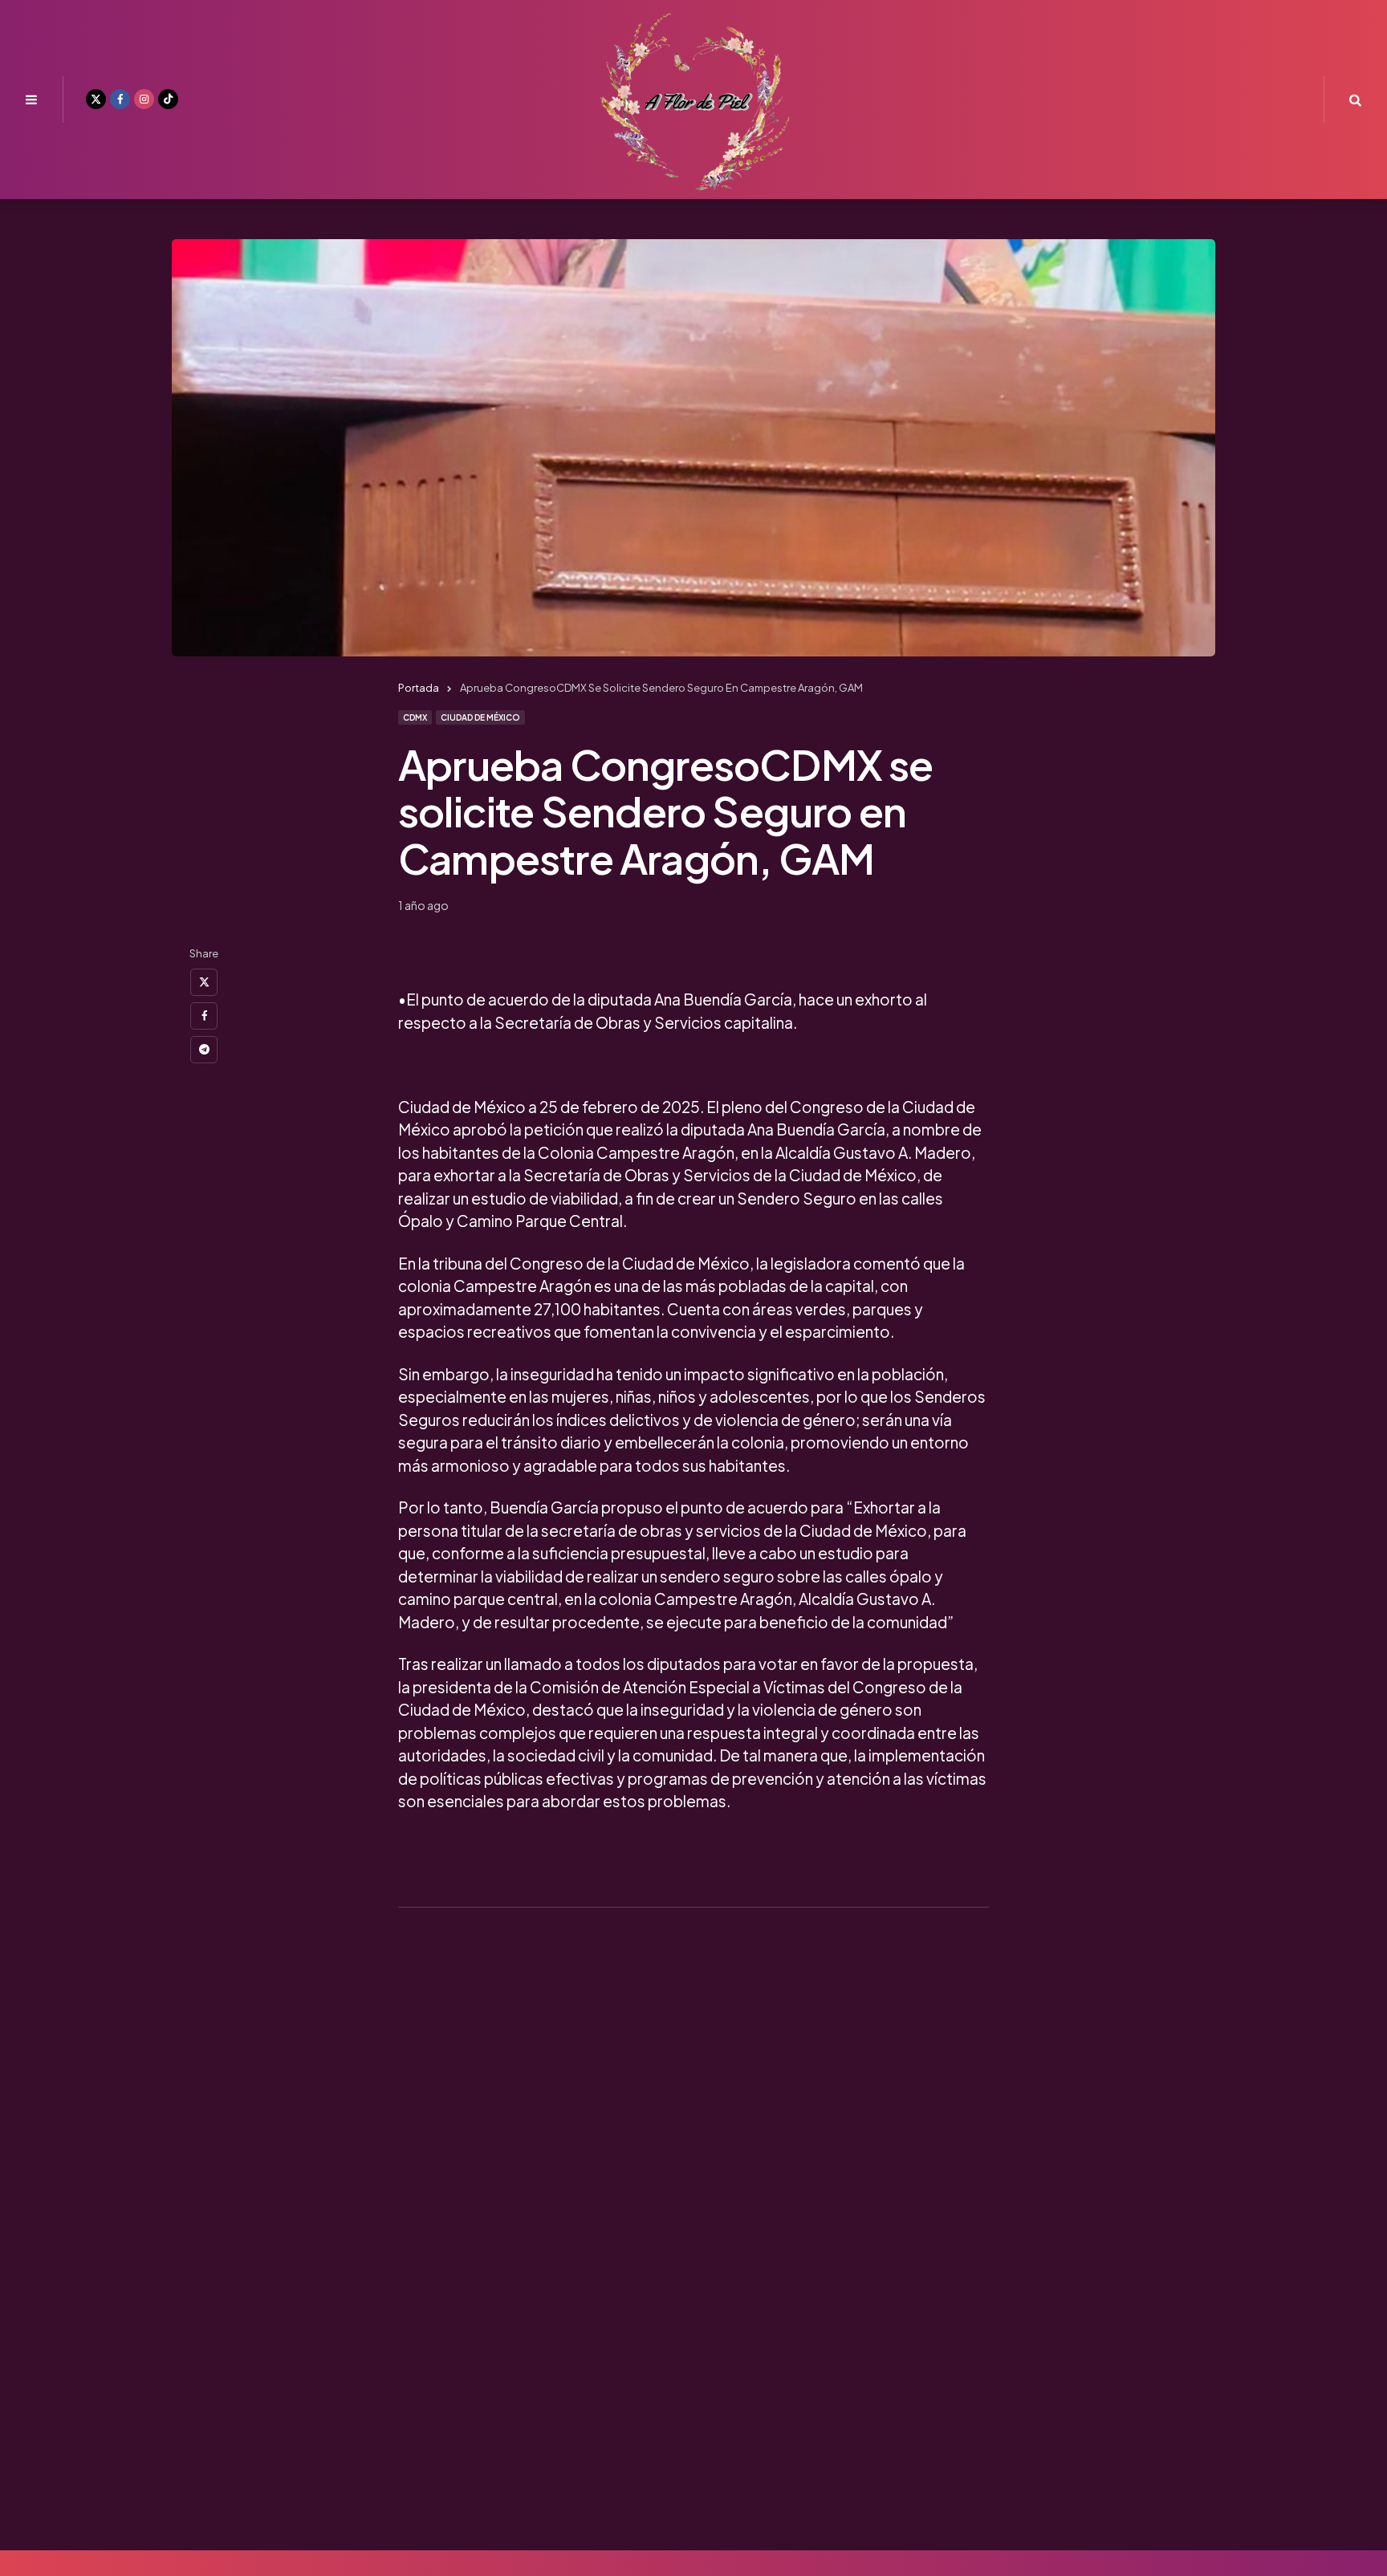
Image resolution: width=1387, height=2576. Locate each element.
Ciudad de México (480, 717)
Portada (419, 688)
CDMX (415, 717)
